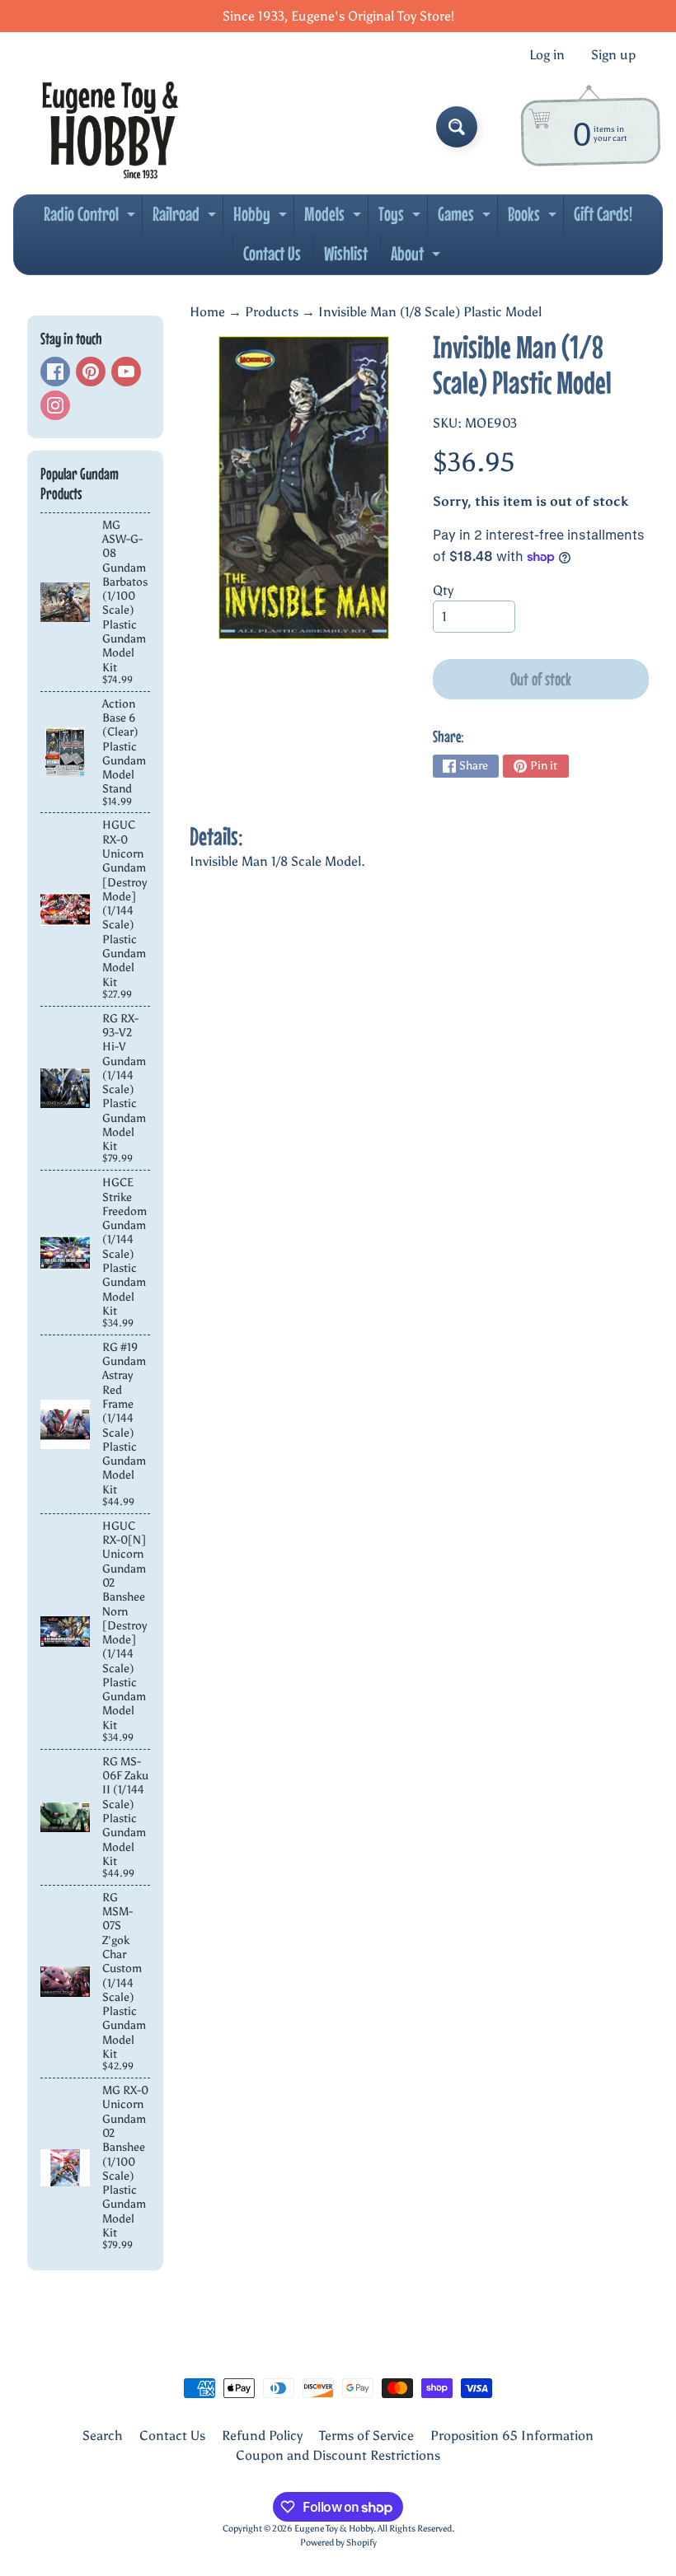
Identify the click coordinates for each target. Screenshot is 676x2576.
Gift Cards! (603, 214)
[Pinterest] (91, 372)
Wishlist (346, 253)
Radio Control (92, 218)
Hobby (262, 218)
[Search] (457, 127)
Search (103, 2436)
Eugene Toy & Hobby (334, 2528)
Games (466, 218)
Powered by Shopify (338, 2542)
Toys (401, 218)
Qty (443, 590)
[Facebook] (55, 372)
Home (207, 312)
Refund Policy (262, 2436)
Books (534, 218)
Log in (547, 55)
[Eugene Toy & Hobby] (110, 127)
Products (272, 312)
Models (335, 218)
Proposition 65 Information (512, 2436)
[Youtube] (126, 372)
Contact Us (272, 253)
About (418, 258)
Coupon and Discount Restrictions (338, 2455)
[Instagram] (55, 405)
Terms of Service (366, 2436)
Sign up (613, 55)
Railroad (186, 218)
